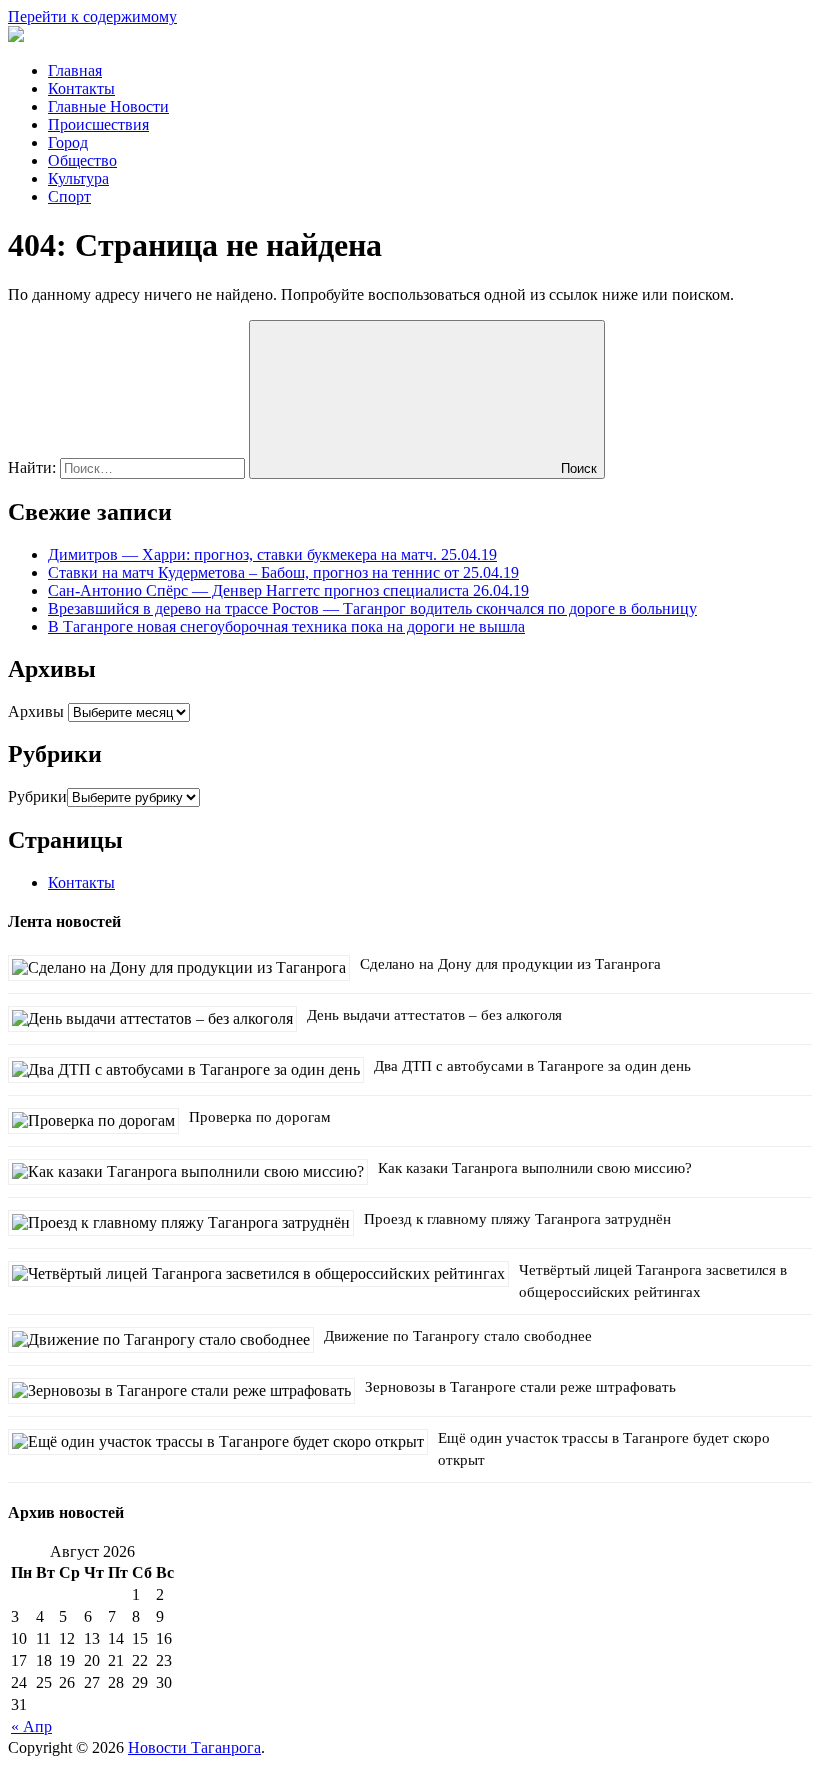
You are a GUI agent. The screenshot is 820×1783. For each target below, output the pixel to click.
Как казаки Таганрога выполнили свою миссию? (535, 1168)
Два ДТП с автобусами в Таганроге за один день (532, 1066)
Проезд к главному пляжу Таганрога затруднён (517, 1219)
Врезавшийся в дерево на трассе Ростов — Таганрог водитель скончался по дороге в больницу (372, 608)
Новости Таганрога (194, 1747)
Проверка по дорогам (260, 1117)
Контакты (81, 88)
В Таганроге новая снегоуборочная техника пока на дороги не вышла (286, 626)
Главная (75, 70)
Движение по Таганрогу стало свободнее (458, 1336)
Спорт (69, 196)
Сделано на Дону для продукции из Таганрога (510, 964)
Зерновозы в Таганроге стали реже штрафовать (520, 1387)
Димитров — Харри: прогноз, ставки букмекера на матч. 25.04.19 (272, 554)
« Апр (31, 1726)
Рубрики (37, 796)
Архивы (36, 711)
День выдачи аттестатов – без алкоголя (434, 1015)
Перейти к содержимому (92, 16)
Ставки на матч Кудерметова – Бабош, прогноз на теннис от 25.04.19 (283, 572)
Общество (82, 160)
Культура (78, 178)
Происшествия (98, 124)
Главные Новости (108, 106)
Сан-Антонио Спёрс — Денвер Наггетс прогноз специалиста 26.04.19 (288, 590)
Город (68, 142)
